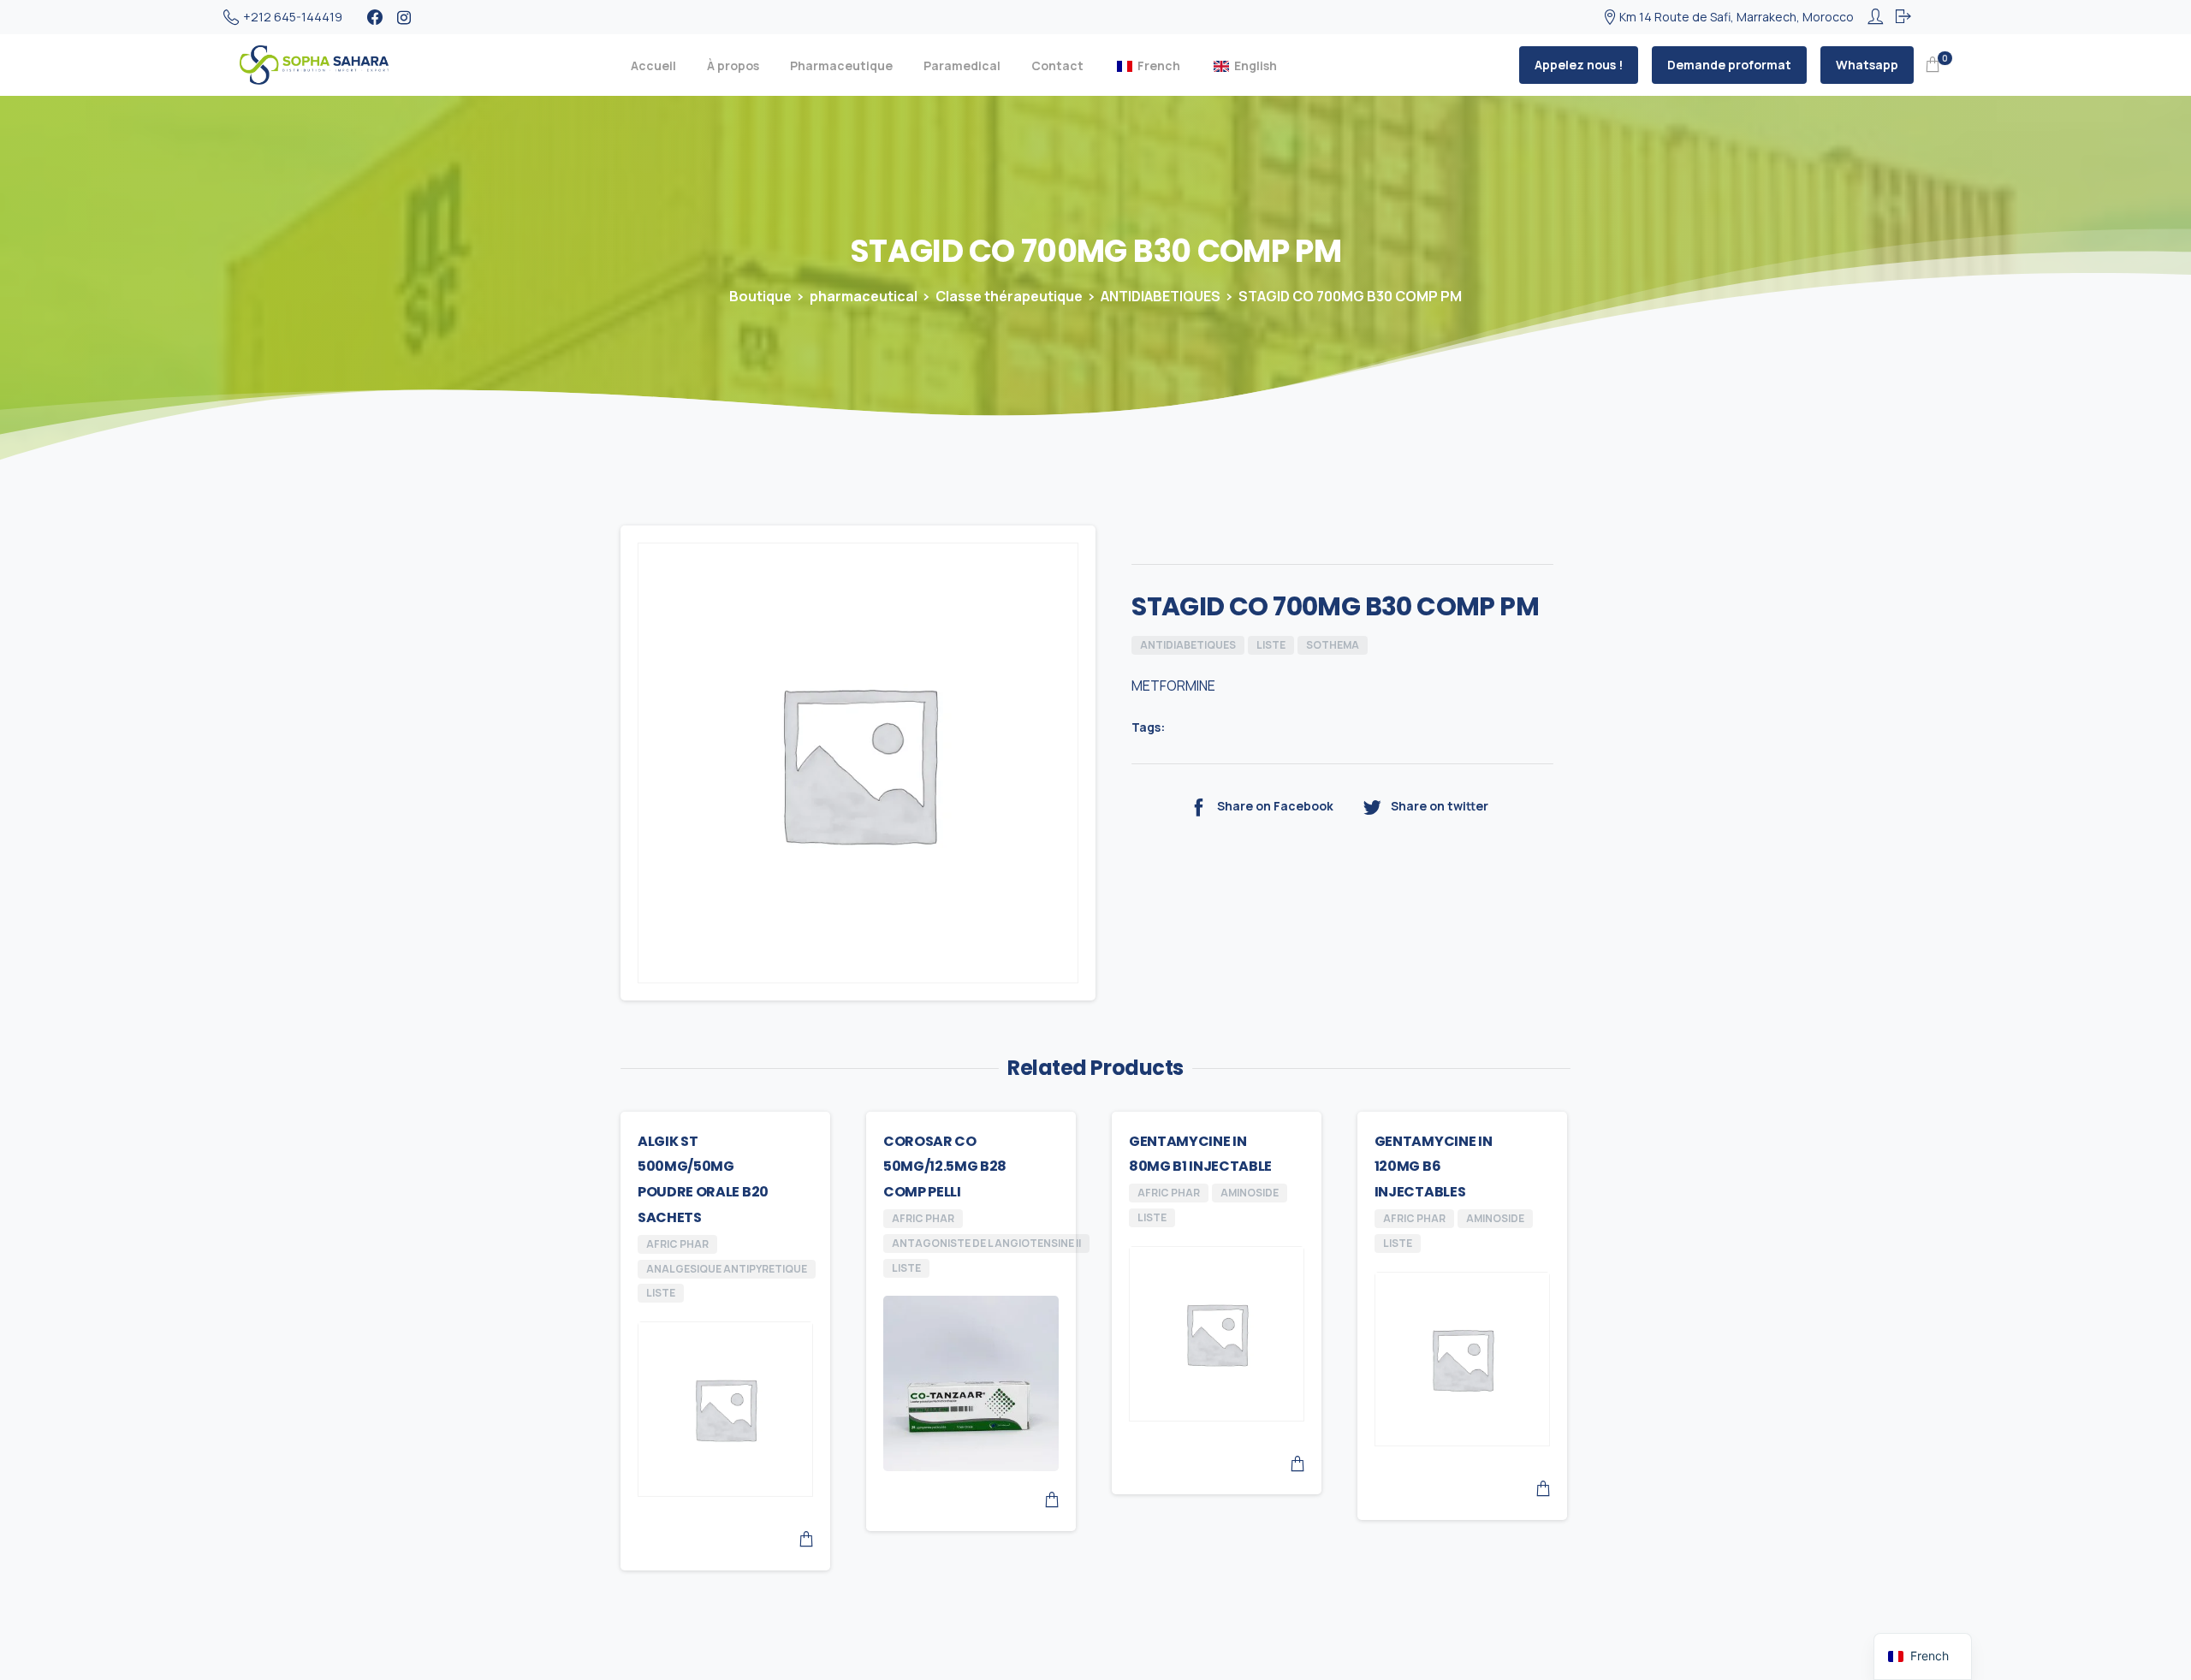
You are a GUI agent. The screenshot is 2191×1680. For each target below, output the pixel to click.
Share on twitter (1440, 806)
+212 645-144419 (293, 17)
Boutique (760, 296)
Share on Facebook (1275, 806)
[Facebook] (375, 17)
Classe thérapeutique (1009, 296)
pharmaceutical (864, 296)
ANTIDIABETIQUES (1161, 296)
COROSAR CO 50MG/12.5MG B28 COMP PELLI (945, 1167)
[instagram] (404, 17)
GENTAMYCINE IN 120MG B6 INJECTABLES (1434, 1167)
